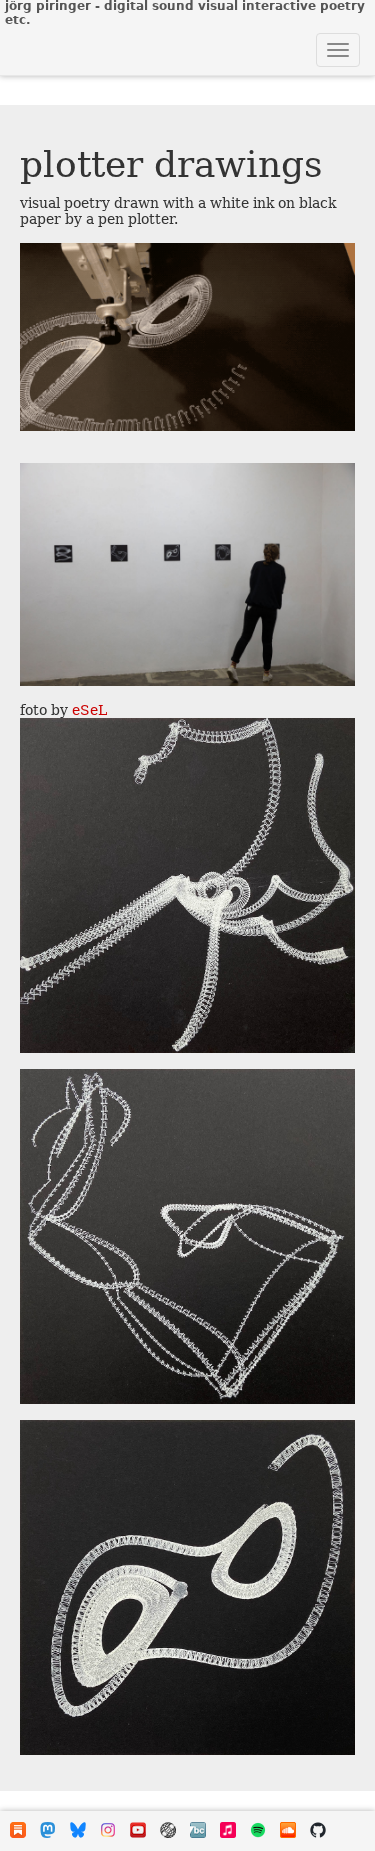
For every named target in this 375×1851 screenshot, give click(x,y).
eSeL (89, 710)
